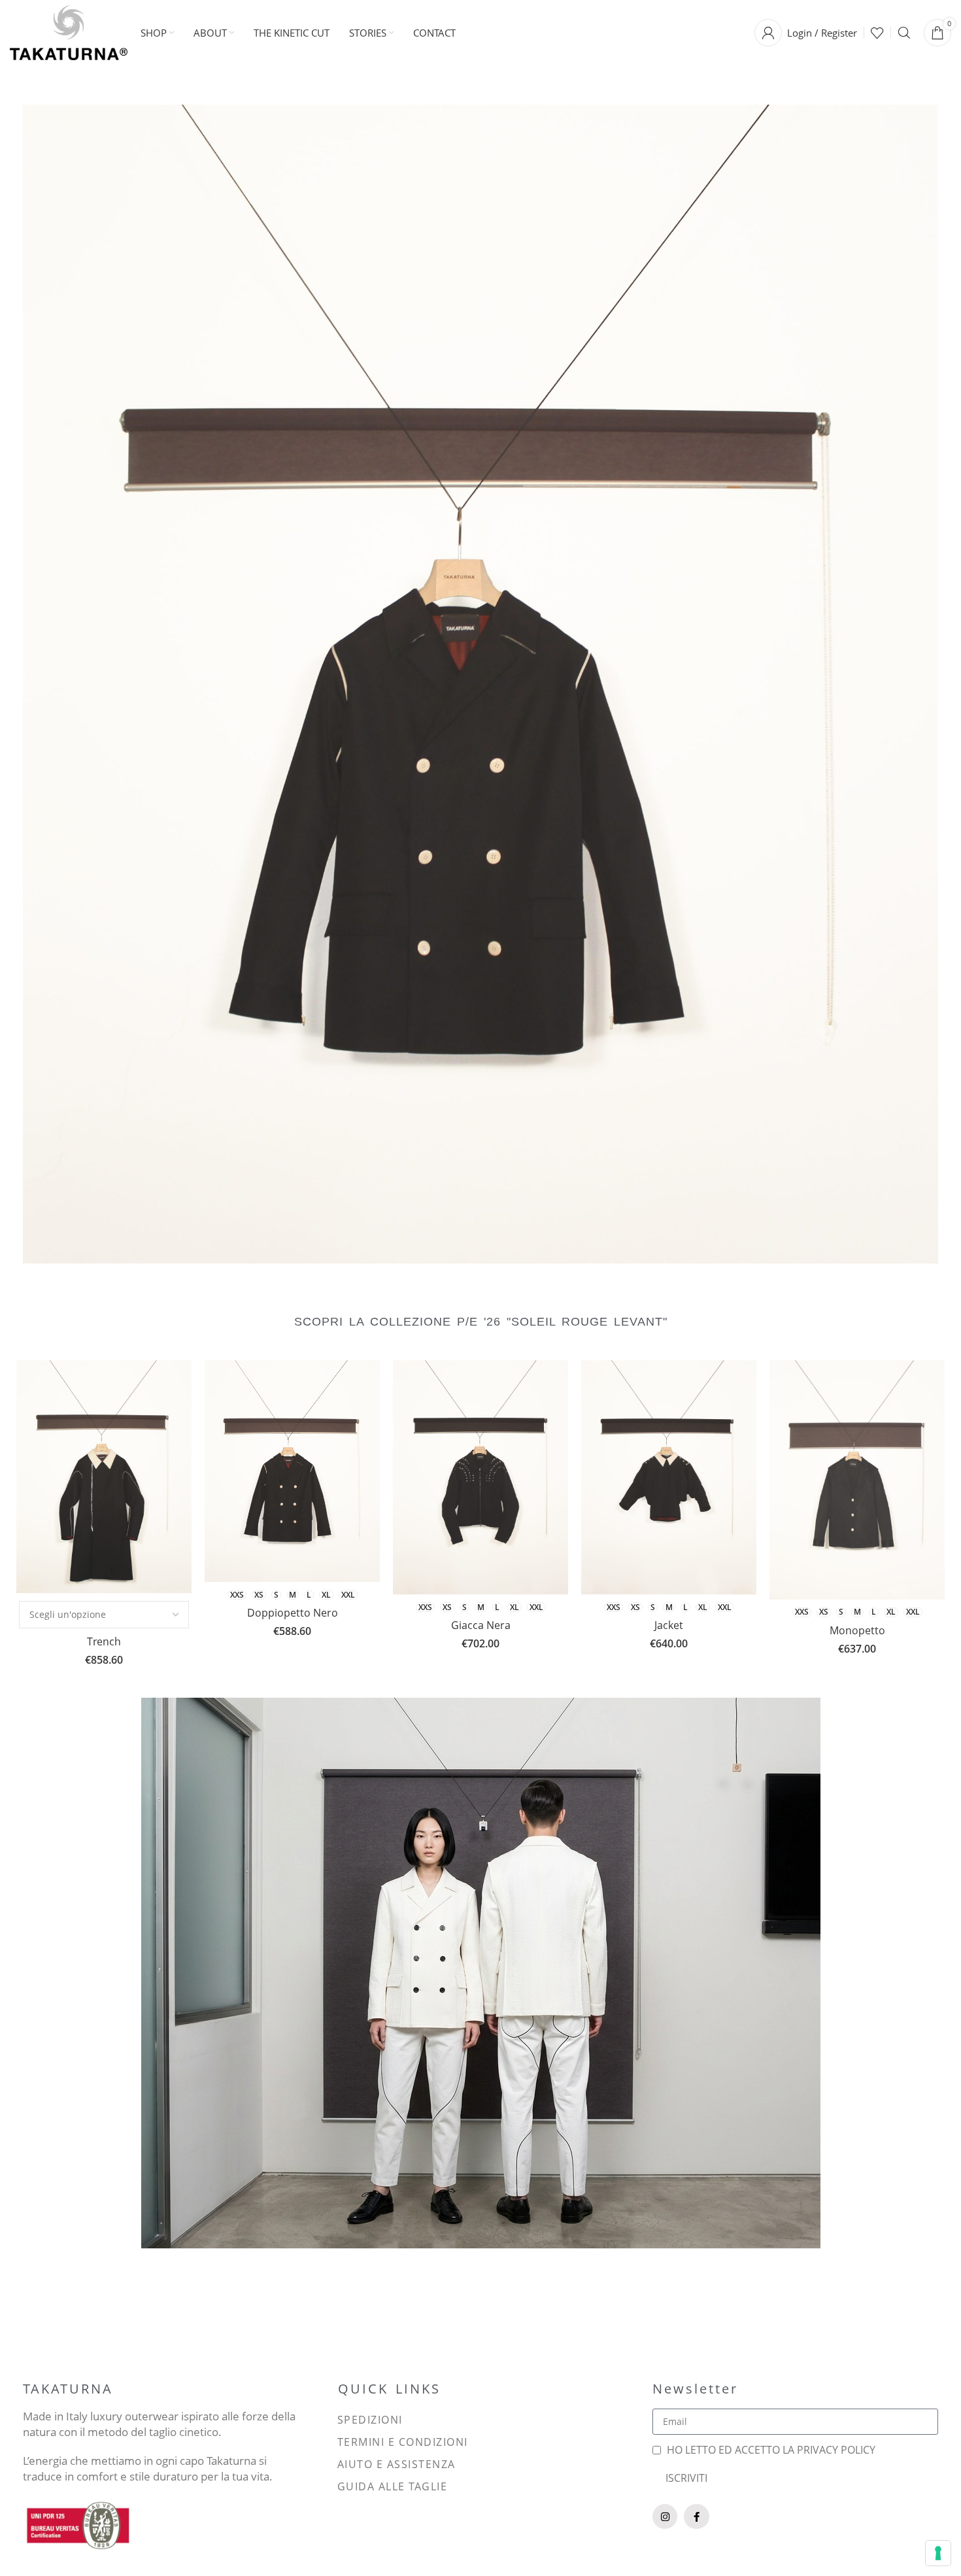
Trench (104, 1641)
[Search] (904, 33)
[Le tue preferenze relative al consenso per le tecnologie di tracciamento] (938, 2553)
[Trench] (104, 1477)
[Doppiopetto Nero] (292, 1471)
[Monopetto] (857, 1480)
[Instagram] (665, 2516)
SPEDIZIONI (370, 2420)
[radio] (237, 1595)
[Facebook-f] (696, 2516)
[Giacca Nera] (480, 1477)
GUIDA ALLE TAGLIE (393, 2486)
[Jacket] (669, 1478)
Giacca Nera (481, 1625)
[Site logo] (69, 31)
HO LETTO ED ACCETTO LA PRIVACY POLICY (771, 2450)
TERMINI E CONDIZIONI (403, 2442)
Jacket (669, 1625)
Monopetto (857, 1630)
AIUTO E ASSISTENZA (396, 2464)
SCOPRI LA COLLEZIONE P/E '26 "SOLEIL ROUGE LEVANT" (481, 1322)
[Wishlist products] (877, 33)
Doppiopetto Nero (293, 1613)
